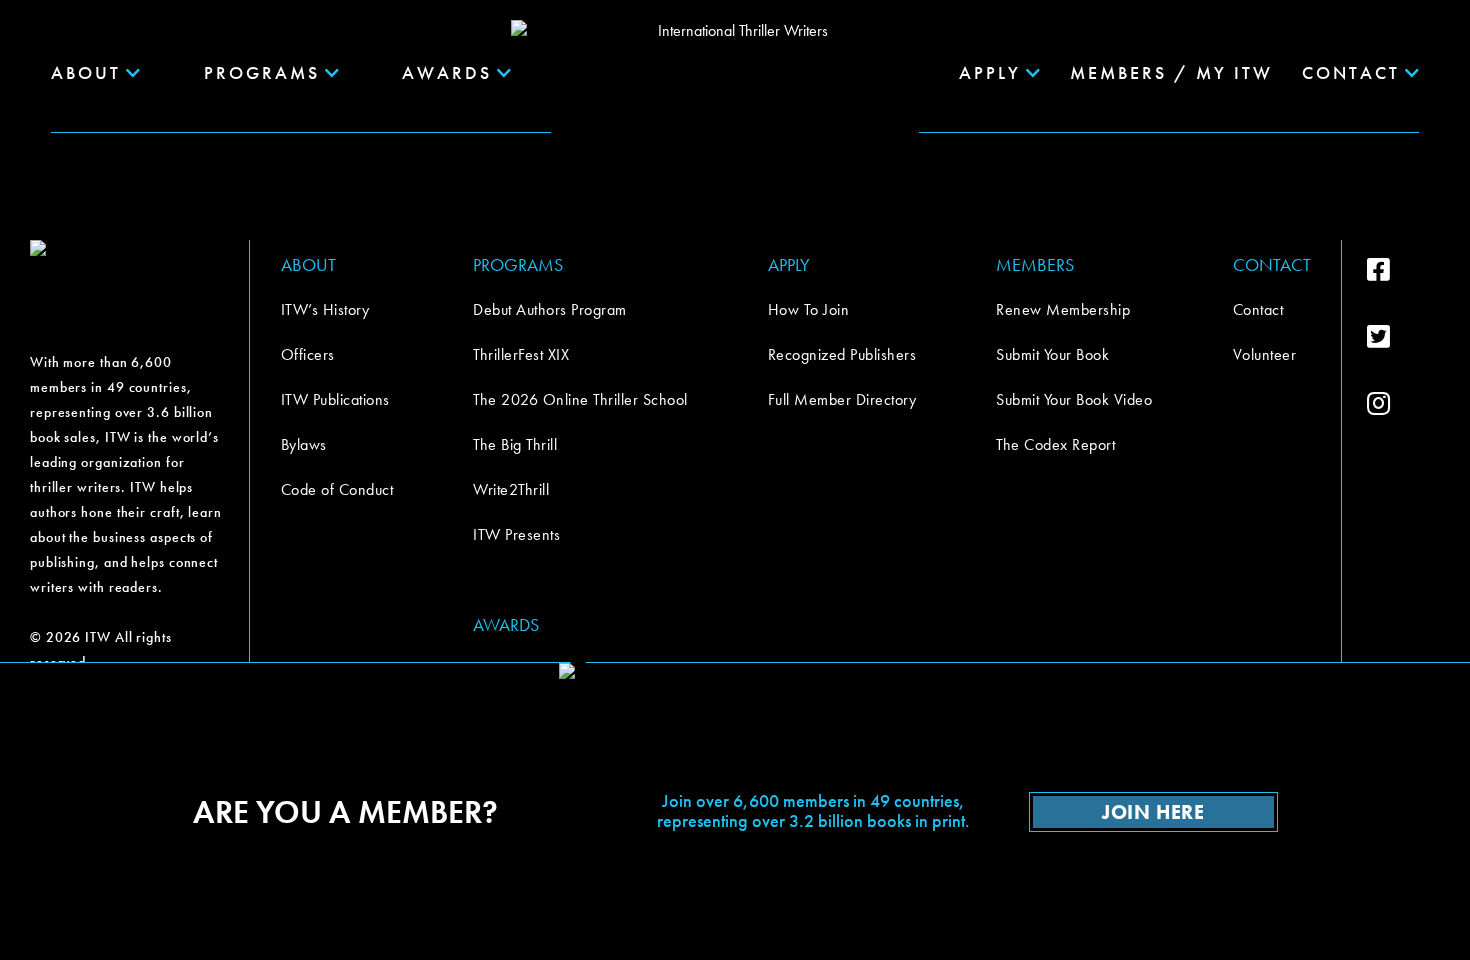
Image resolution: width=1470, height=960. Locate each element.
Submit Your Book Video (1074, 399)
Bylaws (304, 444)
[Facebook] (1403, 270)
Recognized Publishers (842, 354)
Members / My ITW (1171, 72)
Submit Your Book (1052, 354)
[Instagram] (1403, 404)
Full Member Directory (842, 399)
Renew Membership (1063, 309)
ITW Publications (335, 399)
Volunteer (1265, 354)
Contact (1258, 309)
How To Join (809, 309)
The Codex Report (1055, 444)
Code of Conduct (337, 489)
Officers (308, 354)
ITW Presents (516, 534)
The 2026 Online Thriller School (580, 399)
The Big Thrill (515, 444)
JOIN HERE (1153, 812)
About (86, 72)
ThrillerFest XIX (521, 354)
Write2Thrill (511, 489)
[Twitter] (1403, 337)
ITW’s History (325, 309)
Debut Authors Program (550, 309)
